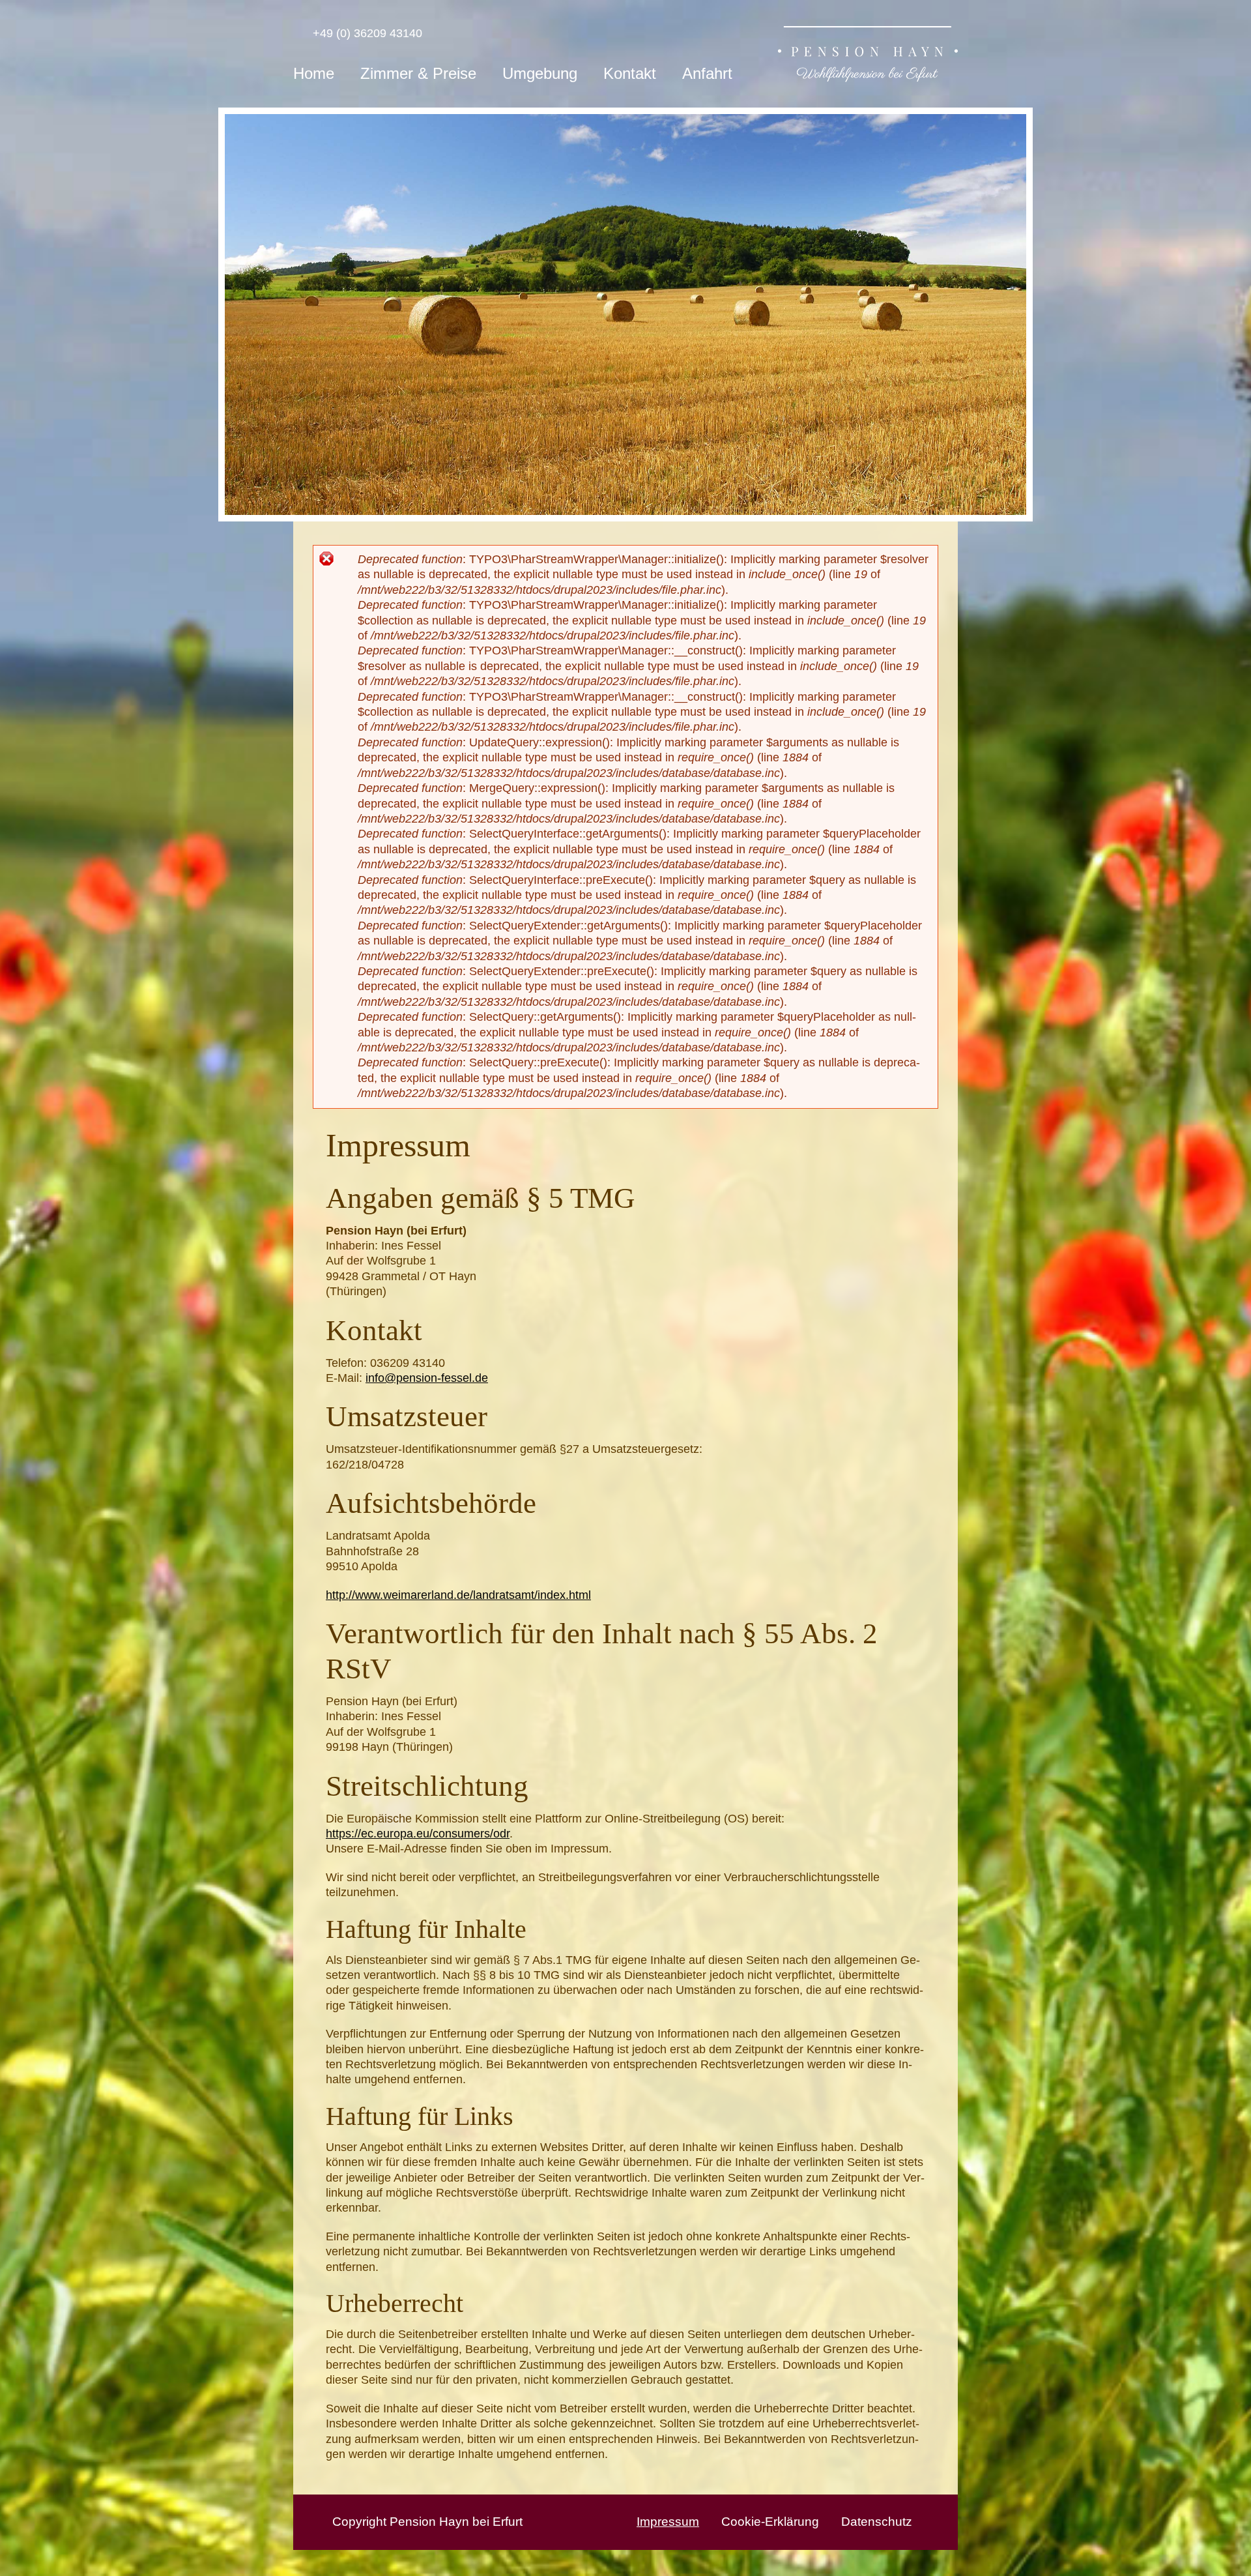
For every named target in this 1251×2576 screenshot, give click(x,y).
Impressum (668, 2522)
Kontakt (630, 73)
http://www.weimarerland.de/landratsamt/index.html (458, 1595)
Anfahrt (707, 73)
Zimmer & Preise (418, 73)
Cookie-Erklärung (770, 2522)
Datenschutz (877, 2522)
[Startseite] (868, 56)
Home (314, 73)
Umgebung (540, 73)
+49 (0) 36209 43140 (364, 33)
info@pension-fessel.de (427, 1378)
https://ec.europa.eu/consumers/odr (418, 1834)
